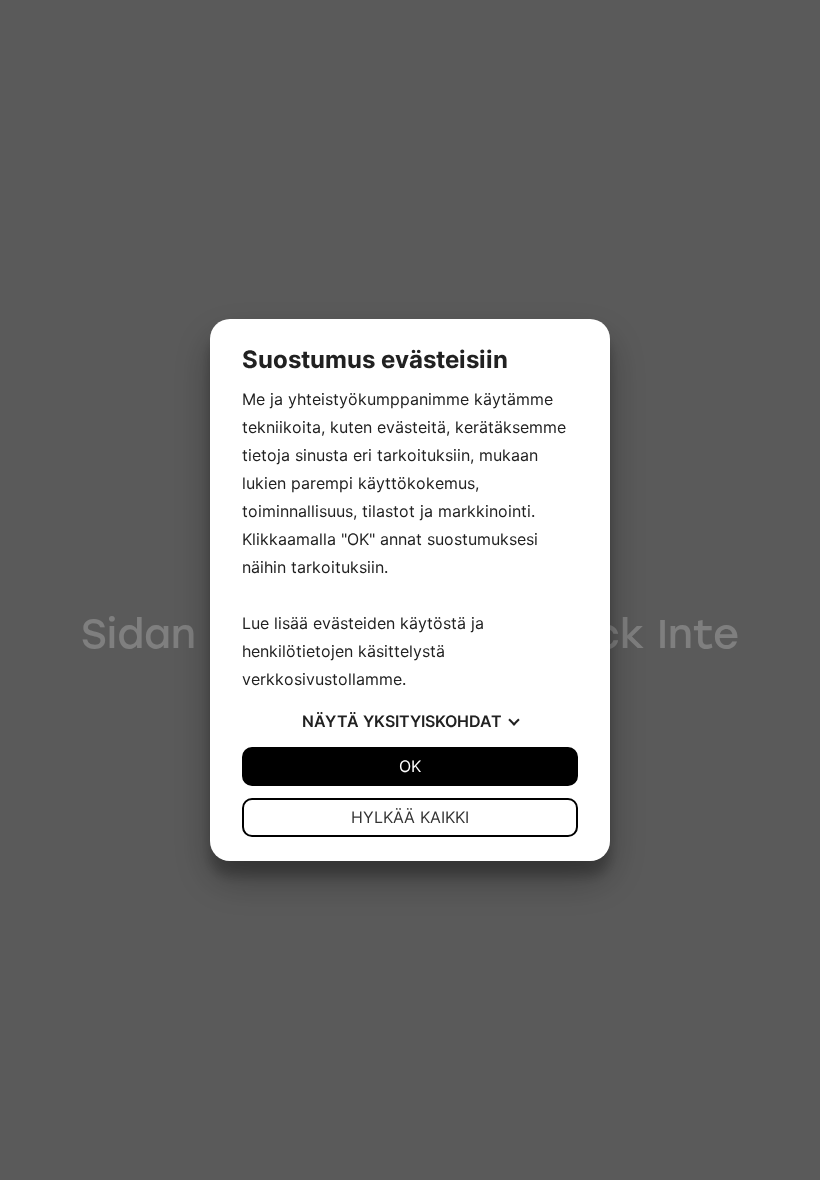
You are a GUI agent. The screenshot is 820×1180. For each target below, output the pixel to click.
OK (410, 766)
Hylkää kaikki (410, 817)
